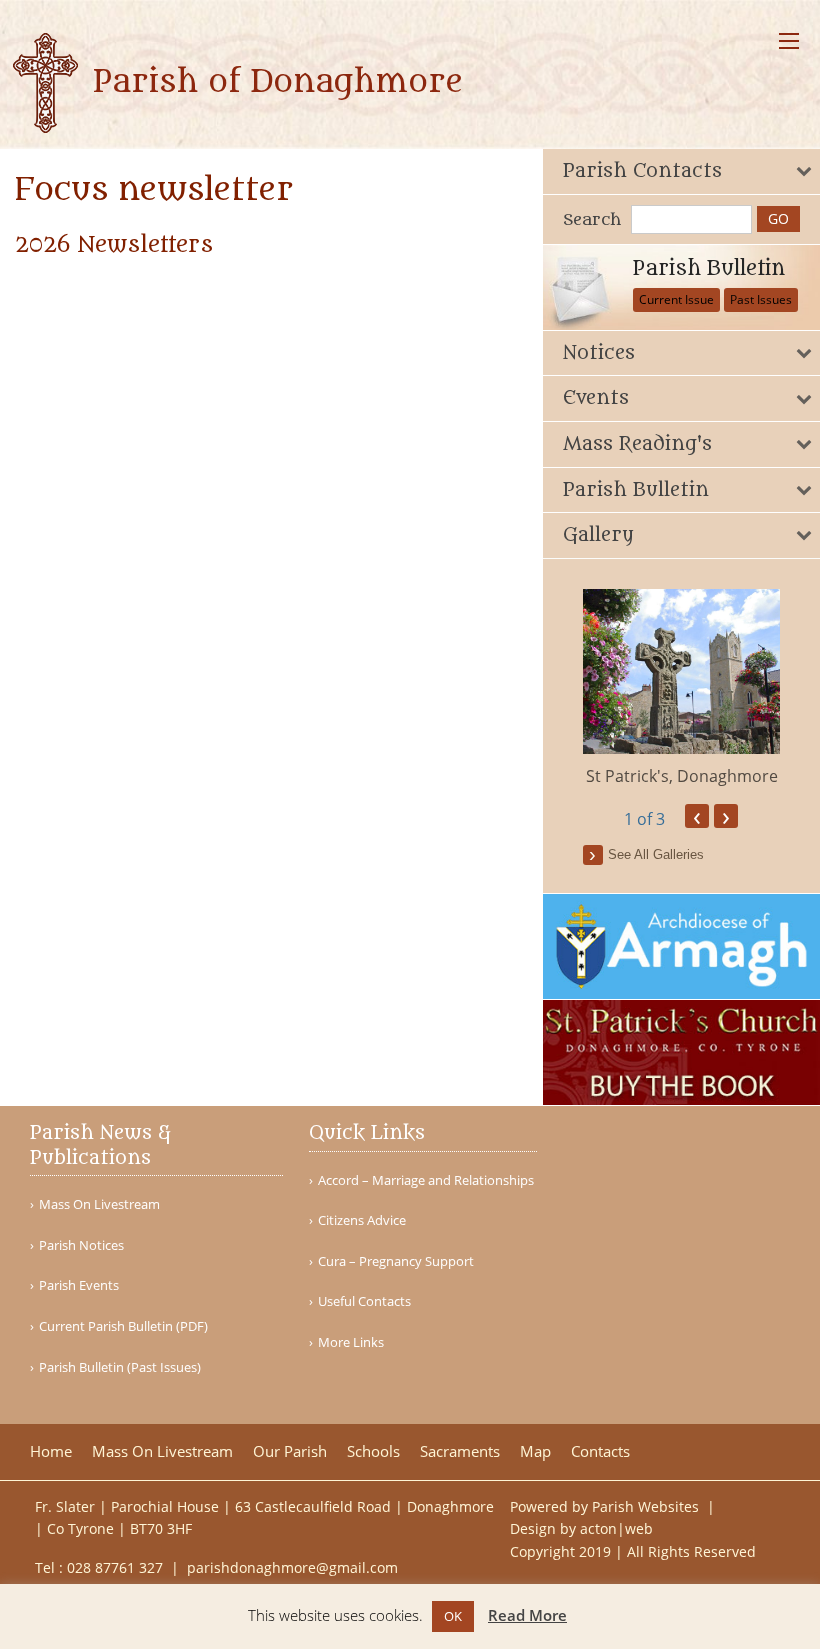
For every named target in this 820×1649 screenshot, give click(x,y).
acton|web (616, 1528)
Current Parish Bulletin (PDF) (123, 1326)
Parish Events (79, 1285)
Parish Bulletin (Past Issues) (120, 1367)
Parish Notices (81, 1245)
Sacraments (460, 1451)
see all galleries (656, 854)
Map (535, 1451)
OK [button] (453, 1616)
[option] (682, 688)
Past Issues (761, 299)
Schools (373, 1451)
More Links (351, 1342)
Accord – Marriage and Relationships (426, 1180)
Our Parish (290, 1451)
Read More (527, 1615)
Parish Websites (647, 1506)
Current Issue (676, 299)
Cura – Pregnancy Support (396, 1261)
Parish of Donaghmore (273, 82)
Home (51, 1451)
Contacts (600, 1451)
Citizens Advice (362, 1220)
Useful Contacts (364, 1301)
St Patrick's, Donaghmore (682, 776)
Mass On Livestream (99, 1204)
